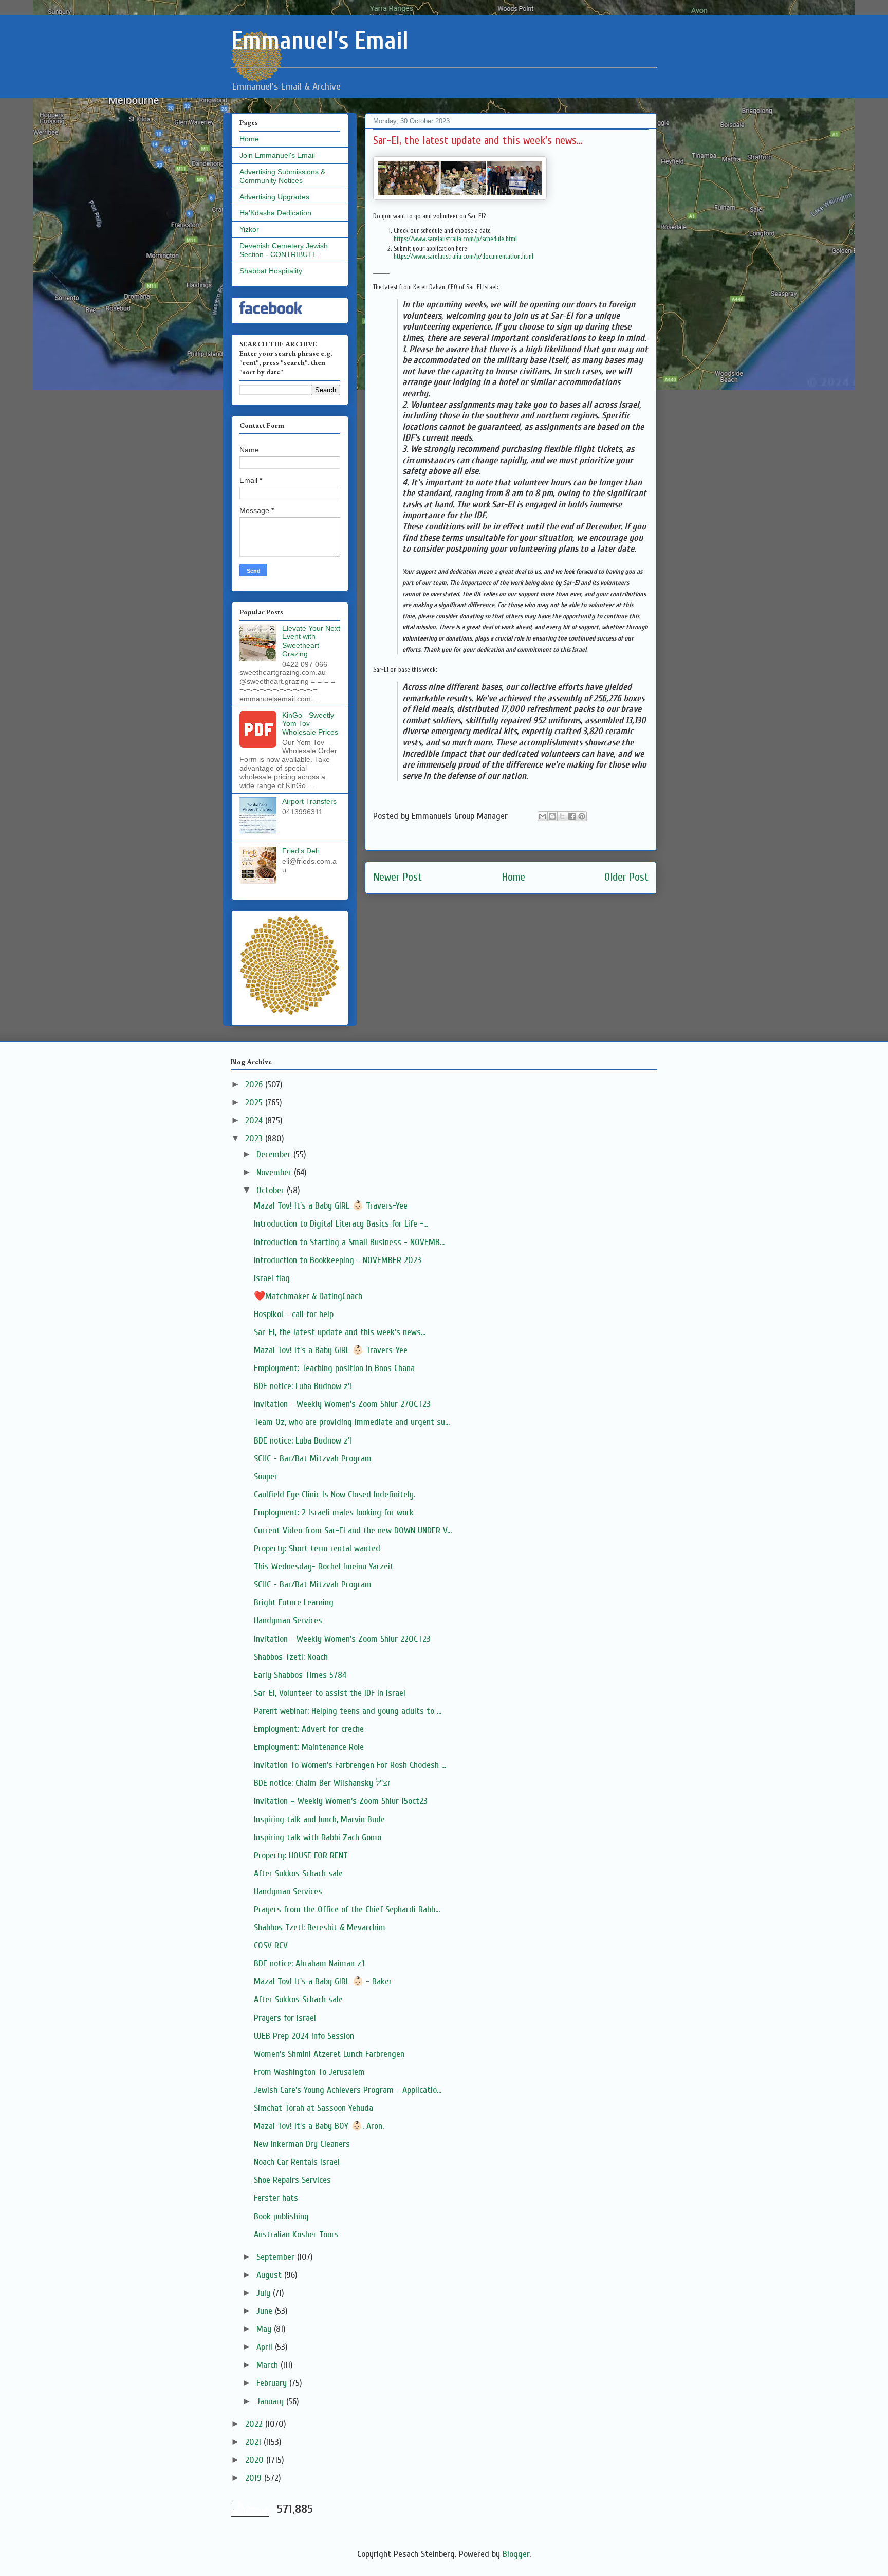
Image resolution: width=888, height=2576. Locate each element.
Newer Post (397, 877)
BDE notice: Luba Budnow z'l (303, 1386)
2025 (255, 1102)
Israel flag (272, 1278)
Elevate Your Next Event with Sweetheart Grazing (311, 641)
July (265, 2293)
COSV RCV (271, 1945)
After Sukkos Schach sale (298, 1874)
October (272, 1190)
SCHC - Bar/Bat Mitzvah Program (313, 1459)
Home (513, 877)
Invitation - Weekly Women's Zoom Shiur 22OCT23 (342, 1639)
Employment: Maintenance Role (309, 1747)
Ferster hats (276, 2198)
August (270, 2275)
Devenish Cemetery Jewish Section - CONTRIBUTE (284, 250)
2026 (255, 1084)
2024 (255, 1120)
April (266, 2347)
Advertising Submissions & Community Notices (282, 176)
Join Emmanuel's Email (277, 155)
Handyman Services (288, 1621)
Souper (266, 1477)
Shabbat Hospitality (271, 271)
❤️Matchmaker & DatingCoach (308, 1296)
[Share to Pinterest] (582, 816)
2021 (254, 2442)
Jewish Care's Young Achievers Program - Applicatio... (348, 2090)
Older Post (626, 877)
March (269, 2365)
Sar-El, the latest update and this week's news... (340, 1332)
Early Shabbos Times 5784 (300, 1675)
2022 (255, 2424)
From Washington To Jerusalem (309, 2072)
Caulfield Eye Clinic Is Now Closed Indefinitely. (335, 1495)
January (271, 2401)
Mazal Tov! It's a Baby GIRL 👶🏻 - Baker (323, 1981)
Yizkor (249, 229)
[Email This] (543, 816)
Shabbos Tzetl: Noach (291, 1657)
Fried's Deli (300, 851)
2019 (255, 2478)
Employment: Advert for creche (309, 1729)
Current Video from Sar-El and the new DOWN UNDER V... (353, 1531)
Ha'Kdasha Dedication (275, 213)
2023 (255, 1138)
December (275, 1154)
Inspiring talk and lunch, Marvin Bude (319, 1820)
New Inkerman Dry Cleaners (302, 2144)
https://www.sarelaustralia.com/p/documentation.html (464, 256)
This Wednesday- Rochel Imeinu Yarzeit (324, 1567)
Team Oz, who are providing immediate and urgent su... (352, 1422)
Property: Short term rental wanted (317, 1549)
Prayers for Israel (285, 2018)
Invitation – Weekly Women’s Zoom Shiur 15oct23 (341, 1801)
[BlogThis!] (552, 816)
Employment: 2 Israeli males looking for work (334, 1513)
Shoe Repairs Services (292, 2180)
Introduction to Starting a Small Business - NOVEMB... (349, 1242)
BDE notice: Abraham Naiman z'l (309, 1963)
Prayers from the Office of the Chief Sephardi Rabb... (347, 1910)
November (275, 1172)
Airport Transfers (309, 801)
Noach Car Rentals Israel (297, 2162)
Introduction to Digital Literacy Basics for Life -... (341, 1224)
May (265, 2329)
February (273, 2383)
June (266, 2311)
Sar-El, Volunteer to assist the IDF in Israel (330, 1693)
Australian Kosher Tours (296, 2234)
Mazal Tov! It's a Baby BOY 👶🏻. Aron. (319, 2126)
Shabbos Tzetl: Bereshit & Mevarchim (320, 1928)
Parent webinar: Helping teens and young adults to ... (348, 1711)
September (277, 2257)
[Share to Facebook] (572, 816)
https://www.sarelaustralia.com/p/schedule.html (455, 239)
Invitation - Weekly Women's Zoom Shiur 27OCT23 (342, 1404)
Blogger (516, 2554)
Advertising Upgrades (274, 197)
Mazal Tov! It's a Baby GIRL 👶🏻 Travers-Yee (331, 1206)
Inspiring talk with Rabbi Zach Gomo (318, 1838)
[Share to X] (562, 816)
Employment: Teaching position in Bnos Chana (334, 1368)
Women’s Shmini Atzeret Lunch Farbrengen (329, 2054)
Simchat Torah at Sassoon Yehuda (313, 2108)
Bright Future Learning (294, 1603)
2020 (256, 2460)
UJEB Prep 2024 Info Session (304, 2036)
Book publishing (281, 2216)
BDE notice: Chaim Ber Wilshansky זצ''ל (322, 1783)
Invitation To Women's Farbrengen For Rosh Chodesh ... (350, 1765)
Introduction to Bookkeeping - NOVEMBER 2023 (338, 1260)
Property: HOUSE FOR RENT (301, 1856)
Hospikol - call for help (294, 1314)
